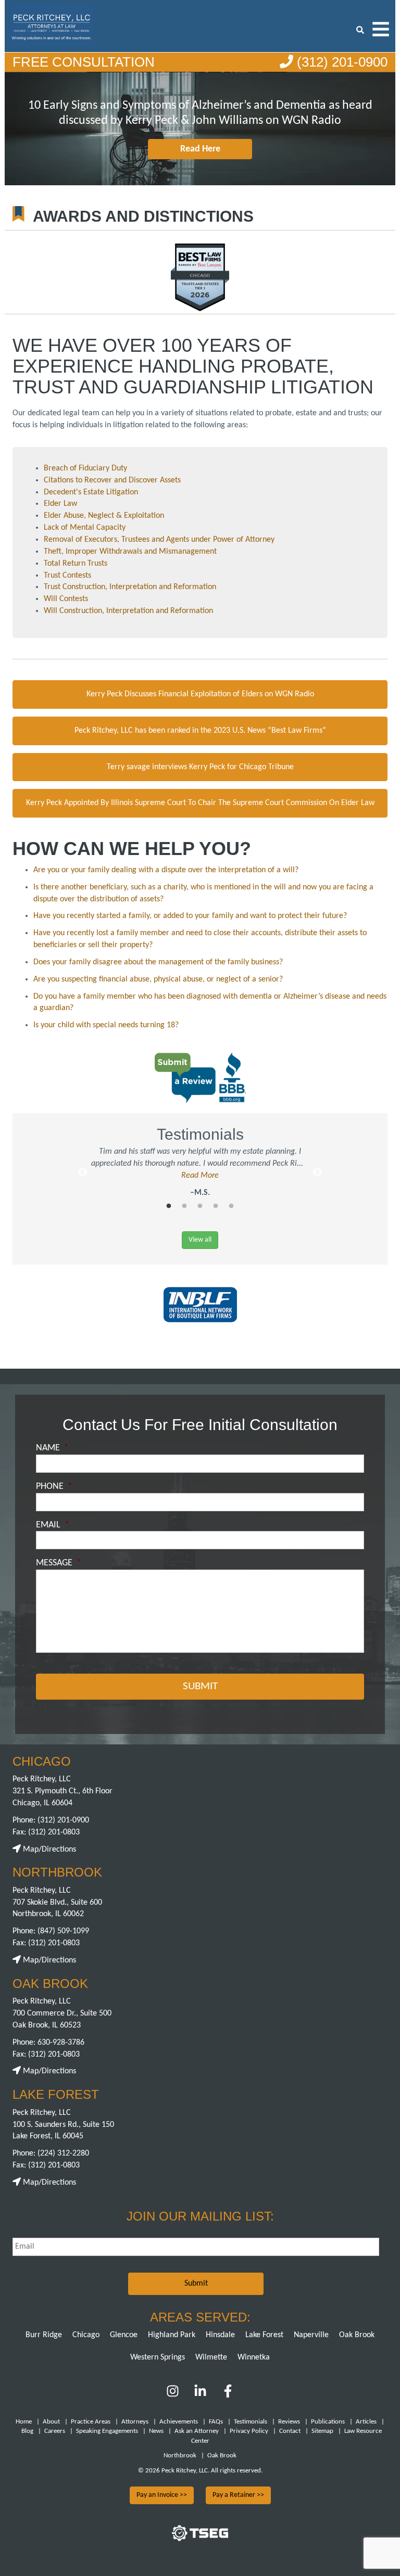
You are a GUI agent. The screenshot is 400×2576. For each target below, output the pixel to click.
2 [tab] (184, 1206)
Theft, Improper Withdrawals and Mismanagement (130, 552)
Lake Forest (264, 2335)
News (156, 2431)
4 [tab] (216, 1206)
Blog (27, 2431)
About (51, 2422)
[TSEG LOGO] (200, 2539)
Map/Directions (48, 1850)
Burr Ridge (44, 2335)
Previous (83, 1172)
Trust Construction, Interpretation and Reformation (130, 587)
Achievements (179, 2422)
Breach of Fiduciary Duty (85, 468)
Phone (54, 1487)
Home (24, 2422)
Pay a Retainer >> (238, 2495)
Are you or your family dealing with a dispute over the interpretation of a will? (166, 870)
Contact (290, 2431)
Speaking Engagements (107, 2431)
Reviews (289, 2422)
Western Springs (158, 2357)
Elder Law (60, 504)
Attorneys (135, 2422)
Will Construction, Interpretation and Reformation (128, 611)
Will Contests (66, 599)
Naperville (311, 2335)
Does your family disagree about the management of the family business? (158, 962)
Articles (366, 2422)
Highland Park (172, 2335)
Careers (55, 2431)
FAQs (216, 2422)
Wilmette (211, 2357)
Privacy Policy (249, 2431)
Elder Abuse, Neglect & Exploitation (104, 516)
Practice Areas (91, 2422)
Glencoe (124, 2335)
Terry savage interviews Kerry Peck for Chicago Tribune (200, 767)
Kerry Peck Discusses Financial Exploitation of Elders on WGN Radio (200, 694)
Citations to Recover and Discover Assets (112, 480)
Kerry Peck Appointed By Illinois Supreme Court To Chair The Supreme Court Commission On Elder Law (200, 803)
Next (317, 1172)
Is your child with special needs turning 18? (106, 1025)
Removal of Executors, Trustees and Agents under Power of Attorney (159, 540)
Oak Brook (357, 2335)
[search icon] (360, 29)
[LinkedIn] (200, 2395)
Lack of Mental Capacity (85, 528)
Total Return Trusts (76, 564)
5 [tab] (231, 1206)
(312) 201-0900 (340, 62)
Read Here (200, 149)
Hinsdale (220, 2335)
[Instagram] (174, 2395)
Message (59, 1563)
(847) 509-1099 (63, 1931)
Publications (328, 2422)
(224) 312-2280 (63, 2153)
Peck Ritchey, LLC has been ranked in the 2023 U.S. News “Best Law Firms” (200, 731)
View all (200, 1240)
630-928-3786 (61, 2043)
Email (53, 1525)
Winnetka (254, 2357)
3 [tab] (200, 1206)
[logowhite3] (52, 25)
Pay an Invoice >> (162, 2495)
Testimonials (251, 2422)
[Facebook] (228, 2395)
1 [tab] (169, 1206)
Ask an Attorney (197, 2431)
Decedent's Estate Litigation (91, 492)
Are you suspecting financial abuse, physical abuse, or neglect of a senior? (158, 979)
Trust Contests (67, 576)
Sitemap (322, 2431)
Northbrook (180, 2456)
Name (52, 1448)
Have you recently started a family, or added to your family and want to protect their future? (190, 916)
